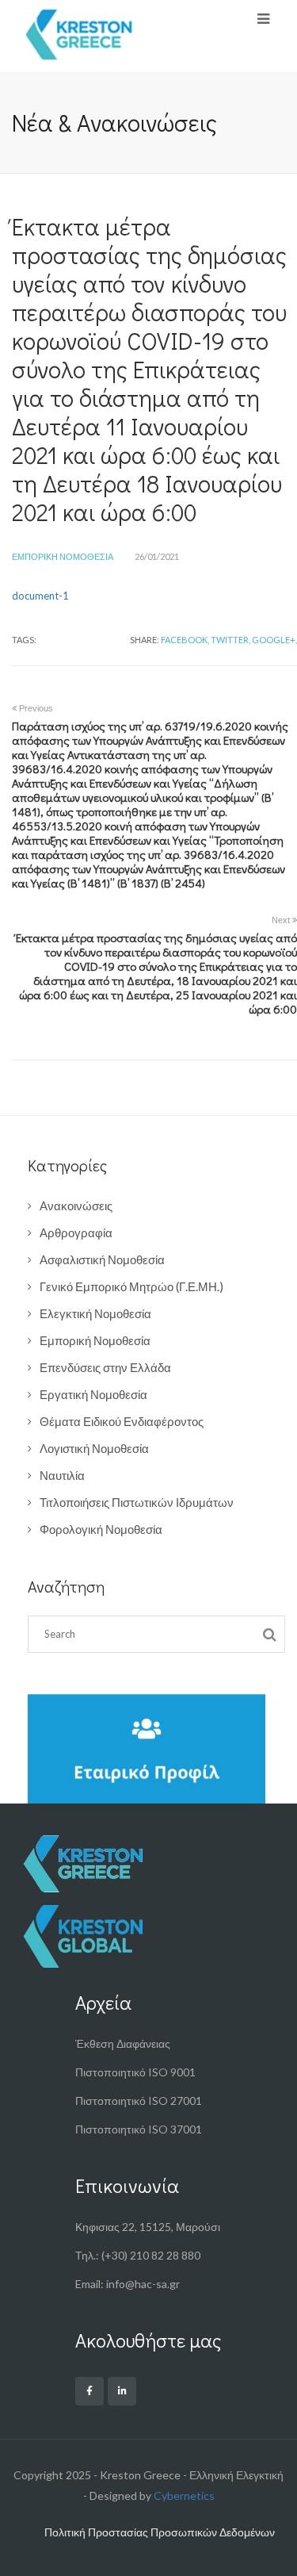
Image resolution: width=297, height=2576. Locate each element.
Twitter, (230, 640)
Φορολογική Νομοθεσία (101, 1529)
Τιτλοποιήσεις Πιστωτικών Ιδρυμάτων (137, 1502)
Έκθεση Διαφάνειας (123, 2043)
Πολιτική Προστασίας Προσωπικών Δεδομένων (160, 2532)
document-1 (40, 596)
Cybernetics (184, 2495)
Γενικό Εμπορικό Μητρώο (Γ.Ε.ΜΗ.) (131, 1286)
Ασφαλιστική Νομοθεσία (102, 1259)
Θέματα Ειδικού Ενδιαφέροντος (122, 1421)
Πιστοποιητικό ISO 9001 (135, 2072)
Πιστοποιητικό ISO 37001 (139, 2129)
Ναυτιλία (62, 1475)
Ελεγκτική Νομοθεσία (95, 1313)
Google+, (274, 640)
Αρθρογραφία (76, 1232)
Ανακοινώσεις (76, 1206)
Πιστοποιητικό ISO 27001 (139, 2101)
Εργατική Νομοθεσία (93, 1394)
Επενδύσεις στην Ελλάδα (105, 1367)
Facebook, (185, 640)
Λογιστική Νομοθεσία (94, 1448)
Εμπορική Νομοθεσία (63, 556)
